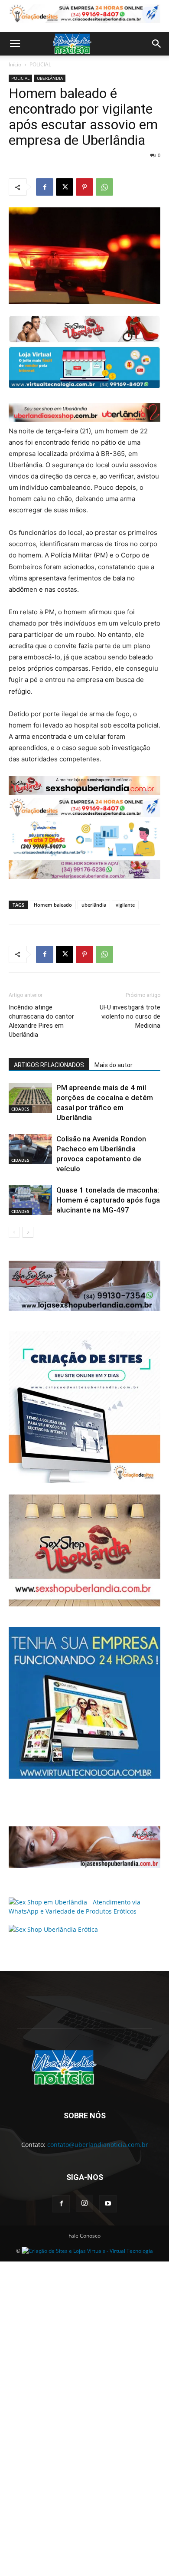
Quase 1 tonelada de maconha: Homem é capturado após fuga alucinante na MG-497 (108, 1200)
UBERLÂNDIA (50, 78)
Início (15, 64)
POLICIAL (40, 64)
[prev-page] (14, 1232)
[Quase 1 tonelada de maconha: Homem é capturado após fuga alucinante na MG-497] (30, 1200)
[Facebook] (45, 187)
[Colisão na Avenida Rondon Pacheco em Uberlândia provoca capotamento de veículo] (30, 1149)
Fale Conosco (84, 2236)
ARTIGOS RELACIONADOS (49, 1065)
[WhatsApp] (104, 187)
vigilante (125, 905)
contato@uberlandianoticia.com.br (98, 2145)
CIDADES (20, 1109)
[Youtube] (108, 2204)
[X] (65, 187)
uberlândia (94, 905)
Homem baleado (53, 905)
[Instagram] (84, 2203)
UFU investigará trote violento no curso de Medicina (130, 1016)
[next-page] (28, 1232)
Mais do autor (114, 1065)
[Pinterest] (84, 187)
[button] (15, 44)
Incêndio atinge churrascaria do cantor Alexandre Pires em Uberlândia (41, 1021)
